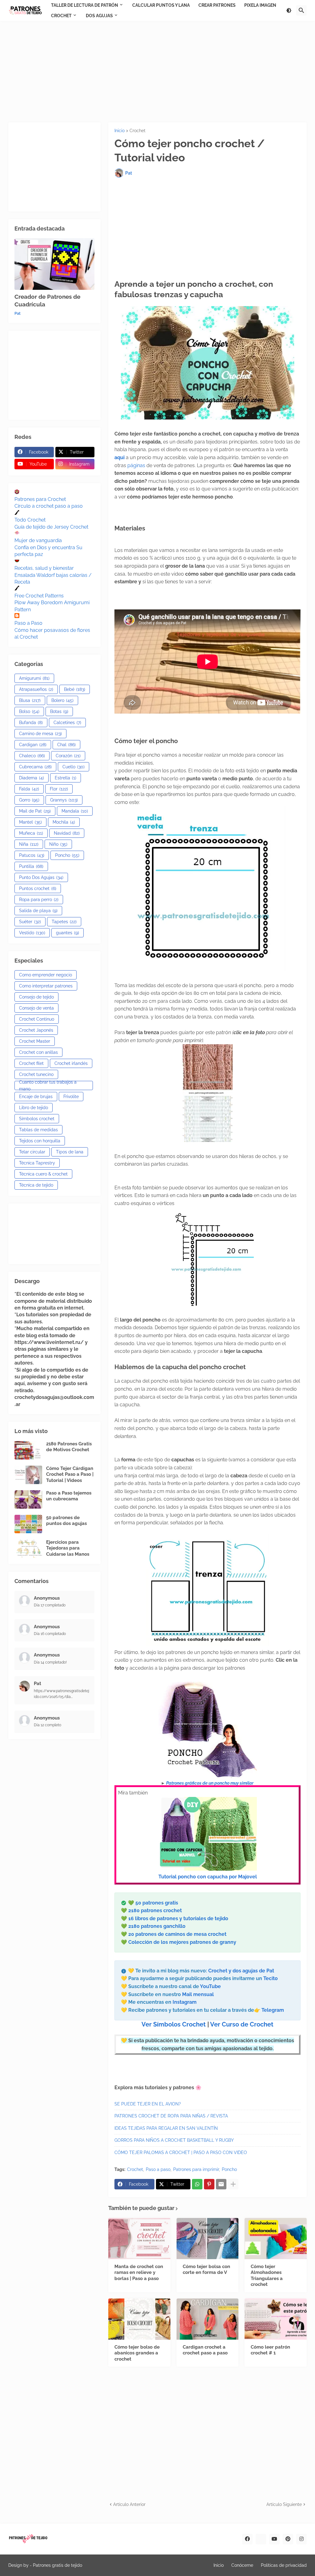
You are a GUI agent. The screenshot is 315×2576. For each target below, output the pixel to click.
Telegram (273, 2010)
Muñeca (31, 833)
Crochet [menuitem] (61, 16)
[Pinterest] (209, 2184)
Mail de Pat (35, 811)
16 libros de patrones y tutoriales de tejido (178, 1918)
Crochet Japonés (36, 1030)
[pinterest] (288, 2539)
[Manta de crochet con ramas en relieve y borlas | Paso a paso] (139, 2239)
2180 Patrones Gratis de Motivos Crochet (69, 1447)
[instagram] (301, 2539)
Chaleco (32, 756)
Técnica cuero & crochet (43, 1174)
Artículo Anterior (129, 2504)
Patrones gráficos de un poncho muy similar (210, 1783)
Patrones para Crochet (40, 499)
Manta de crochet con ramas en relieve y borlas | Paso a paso (139, 2273)
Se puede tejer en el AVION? (148, 2104)
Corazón (68, 756)
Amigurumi (34, 678)
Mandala (75, 811)
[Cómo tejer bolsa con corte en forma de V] (208, 2239)
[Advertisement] (157, 72)
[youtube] (274, 2539)
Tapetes (64, 922)
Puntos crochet (38, 888)
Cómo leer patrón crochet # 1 (270, 2350)
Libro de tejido (34, 1108)
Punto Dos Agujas (41, 877)
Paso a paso (158, 2169)
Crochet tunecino (36, 1074)
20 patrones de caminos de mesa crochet (177, 1934)
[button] (289, 10)
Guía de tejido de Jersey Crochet (51, 527)
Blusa (30, 700)
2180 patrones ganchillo (157, 1926)
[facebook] (247, 2539)
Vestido (32, 933)
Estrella (66, 778)
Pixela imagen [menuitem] (260, 5)
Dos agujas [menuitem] (99, 16)
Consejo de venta (36, 1008)
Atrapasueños (36, 689)
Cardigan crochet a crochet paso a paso (205, 2350)
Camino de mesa (40, 734)
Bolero (62, 700)
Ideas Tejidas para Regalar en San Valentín (166, 2128)
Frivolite (71, 1097)
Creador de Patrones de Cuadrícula (47, 300)
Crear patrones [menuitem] (217, 5)
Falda (29, 789)
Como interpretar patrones (46, 986)
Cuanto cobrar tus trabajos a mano (48, 1085)
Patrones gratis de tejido (58, 2565)
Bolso (29, 711)
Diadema (32, 778)
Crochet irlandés (71, 1063)
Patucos (32, 855)
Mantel (30, 822)
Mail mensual (197, 1994)
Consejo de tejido (36, 997)
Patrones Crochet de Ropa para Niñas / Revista (171, 2116)
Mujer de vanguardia (38, 540)
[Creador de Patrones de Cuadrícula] (54, 264)
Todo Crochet (30, 520)
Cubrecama (35, 767)
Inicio (120, 131)
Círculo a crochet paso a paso (49, 506)
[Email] (221, 2184)
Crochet (138, 131)
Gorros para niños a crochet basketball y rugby (174, 2140)
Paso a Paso (28, 623)
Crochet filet (31, 1063)
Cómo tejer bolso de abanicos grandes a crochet (137, 2353)
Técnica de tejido (36, 1185)
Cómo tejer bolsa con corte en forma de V (206, 2270)
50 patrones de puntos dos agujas (66, 1521)
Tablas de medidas (38, 1130)
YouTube (210, 1986)
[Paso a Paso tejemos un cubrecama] (28, 1499)
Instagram (185, 2002)
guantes (68, 933)
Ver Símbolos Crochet (174, 2024)
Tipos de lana (70, 1152)
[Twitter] (261, 2539)
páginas (137, 465)
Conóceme (242, 2565)
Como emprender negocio (46, 975)
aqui (120, 457)
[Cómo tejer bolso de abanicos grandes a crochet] (139, 2319)
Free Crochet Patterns (39, 596)
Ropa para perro (39, 900)
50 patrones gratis (157, 1903)
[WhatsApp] (197, 2184)
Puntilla (31, 866)
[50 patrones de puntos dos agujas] (28, 1524)
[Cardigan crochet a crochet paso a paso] (208, 2319)
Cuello (74, 767)
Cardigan (33, 745)
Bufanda (31, 723)
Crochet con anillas (38, 1052)
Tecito (271, 1978)
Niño (58, 844)
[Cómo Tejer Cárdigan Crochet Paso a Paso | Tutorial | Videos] (28, 1475)
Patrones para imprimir (196, 2169)
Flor (59, 789)
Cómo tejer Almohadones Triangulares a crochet (267, 2276)
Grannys (64, 800)
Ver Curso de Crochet (242, 2024)
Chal (66, 745)
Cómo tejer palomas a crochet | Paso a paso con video (181, 2153)
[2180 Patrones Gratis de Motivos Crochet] (28, 1450)
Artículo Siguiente (284, 2504)
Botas (59, 711)
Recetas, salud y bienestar (44, 568)
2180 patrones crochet (155, 1910)
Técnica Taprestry (37, 1163)
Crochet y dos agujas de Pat (241, 1971)
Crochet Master (35, 1041)
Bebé (75, 689)
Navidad (67, 833)
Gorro (29, 800)
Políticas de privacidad (284, 2565)
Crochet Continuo (37, 1019)
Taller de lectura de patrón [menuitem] (85, 5)
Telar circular (32, 1152)
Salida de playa (38, 911)
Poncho (229, 2169)
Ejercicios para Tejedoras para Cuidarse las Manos (68, 1548)
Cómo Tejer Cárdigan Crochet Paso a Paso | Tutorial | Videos (70, 1474)
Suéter (30, 922)
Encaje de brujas (36, 1097)
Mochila (64, 822)
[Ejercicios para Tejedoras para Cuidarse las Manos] (28, 1549)
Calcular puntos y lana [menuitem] (161, 5)
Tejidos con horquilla (40, 1141)
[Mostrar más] (233, 2184)
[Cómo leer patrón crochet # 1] (276, 2319)
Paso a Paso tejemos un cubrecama (69, 1496)
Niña (29, 844)
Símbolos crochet (37, 1119)
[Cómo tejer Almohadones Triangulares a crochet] (276, 2239)
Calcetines (67, 723)
